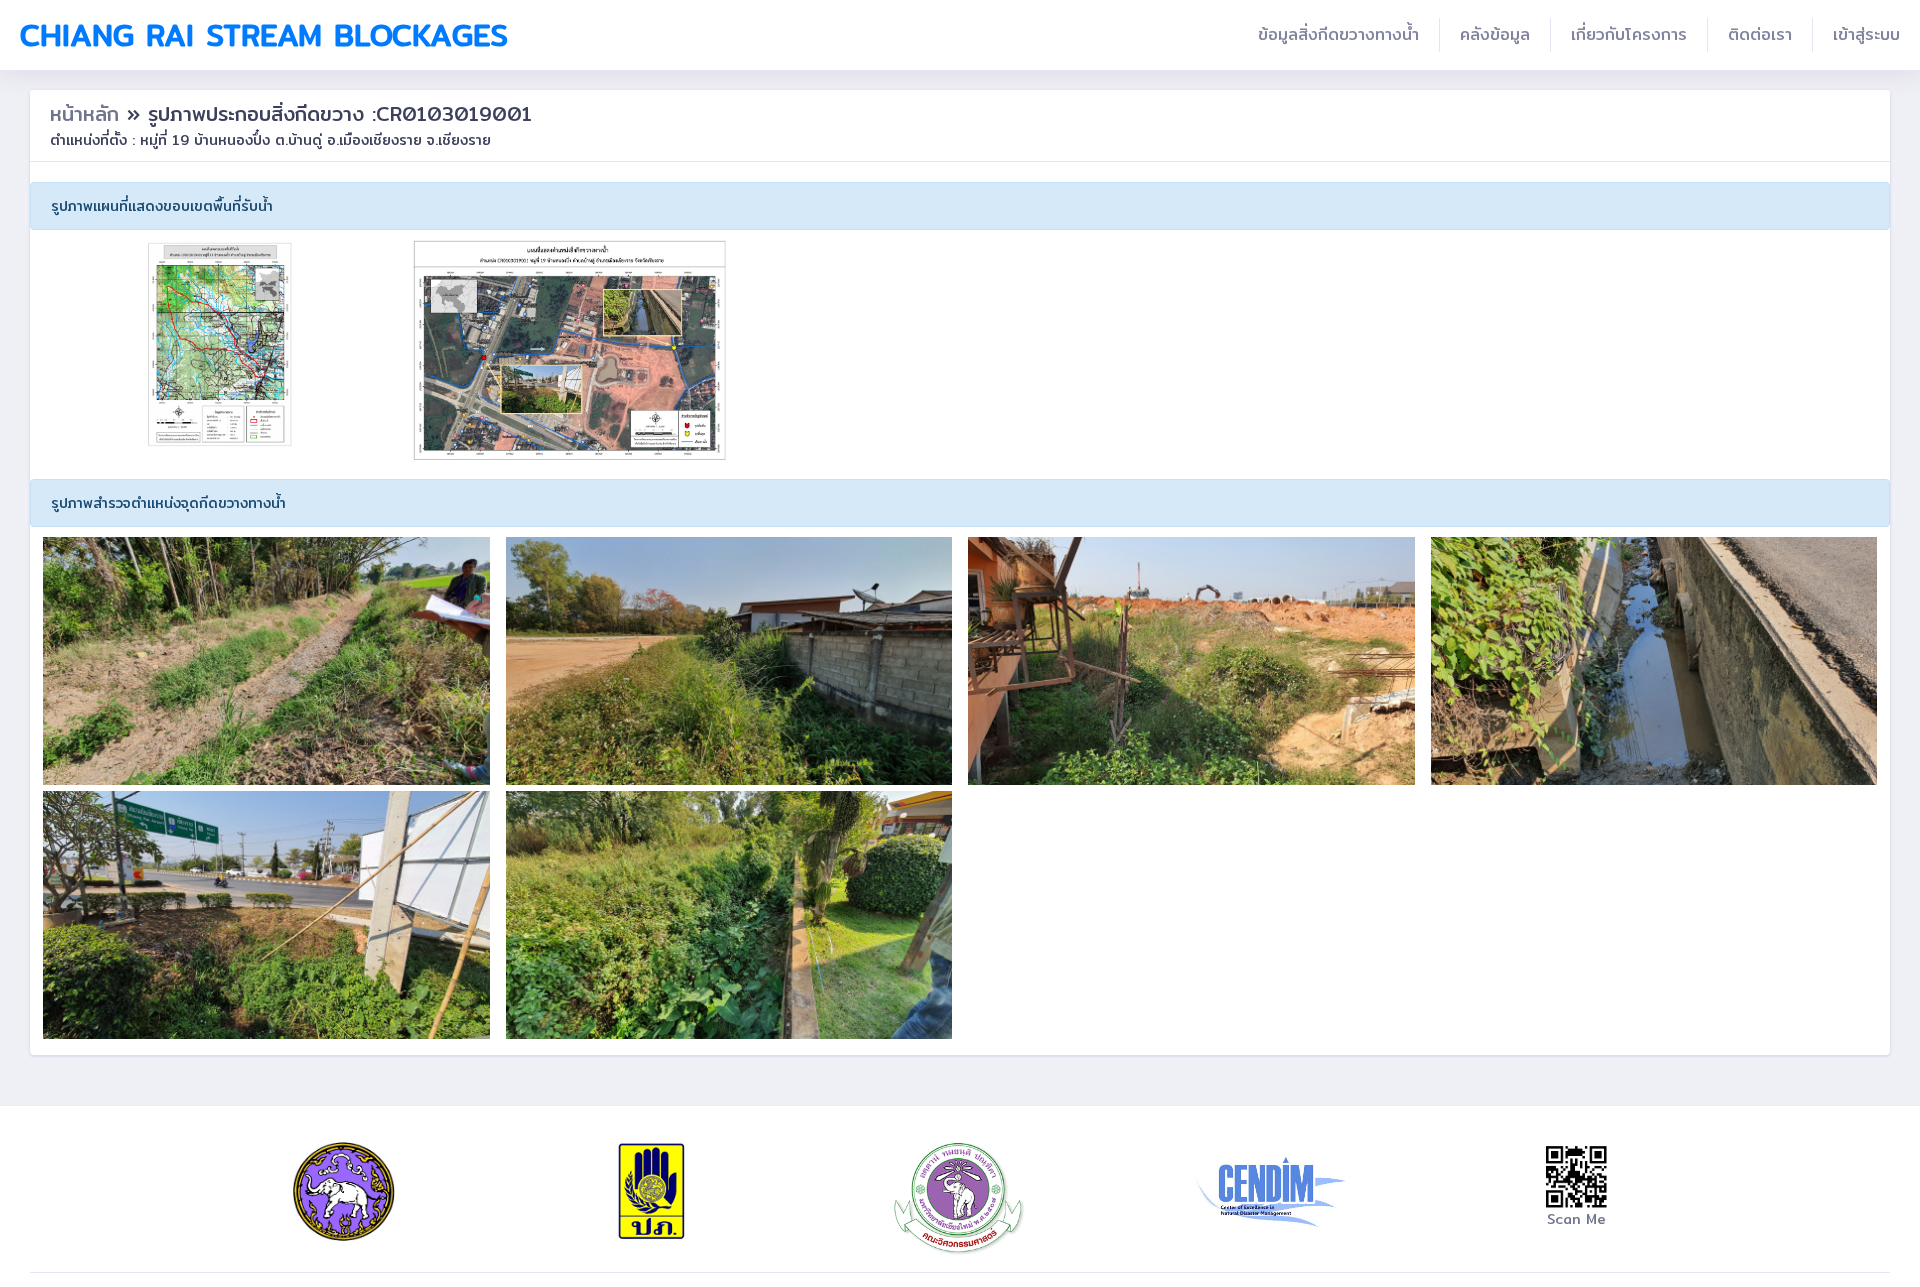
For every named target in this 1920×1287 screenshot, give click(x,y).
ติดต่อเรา (1760, 34)
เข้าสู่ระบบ (1866, 34)
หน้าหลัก (88, 113)
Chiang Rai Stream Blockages (264, 35)
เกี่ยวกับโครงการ (1629, 34)
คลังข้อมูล (1495, 34)
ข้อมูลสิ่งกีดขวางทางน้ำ (1338, 34)
